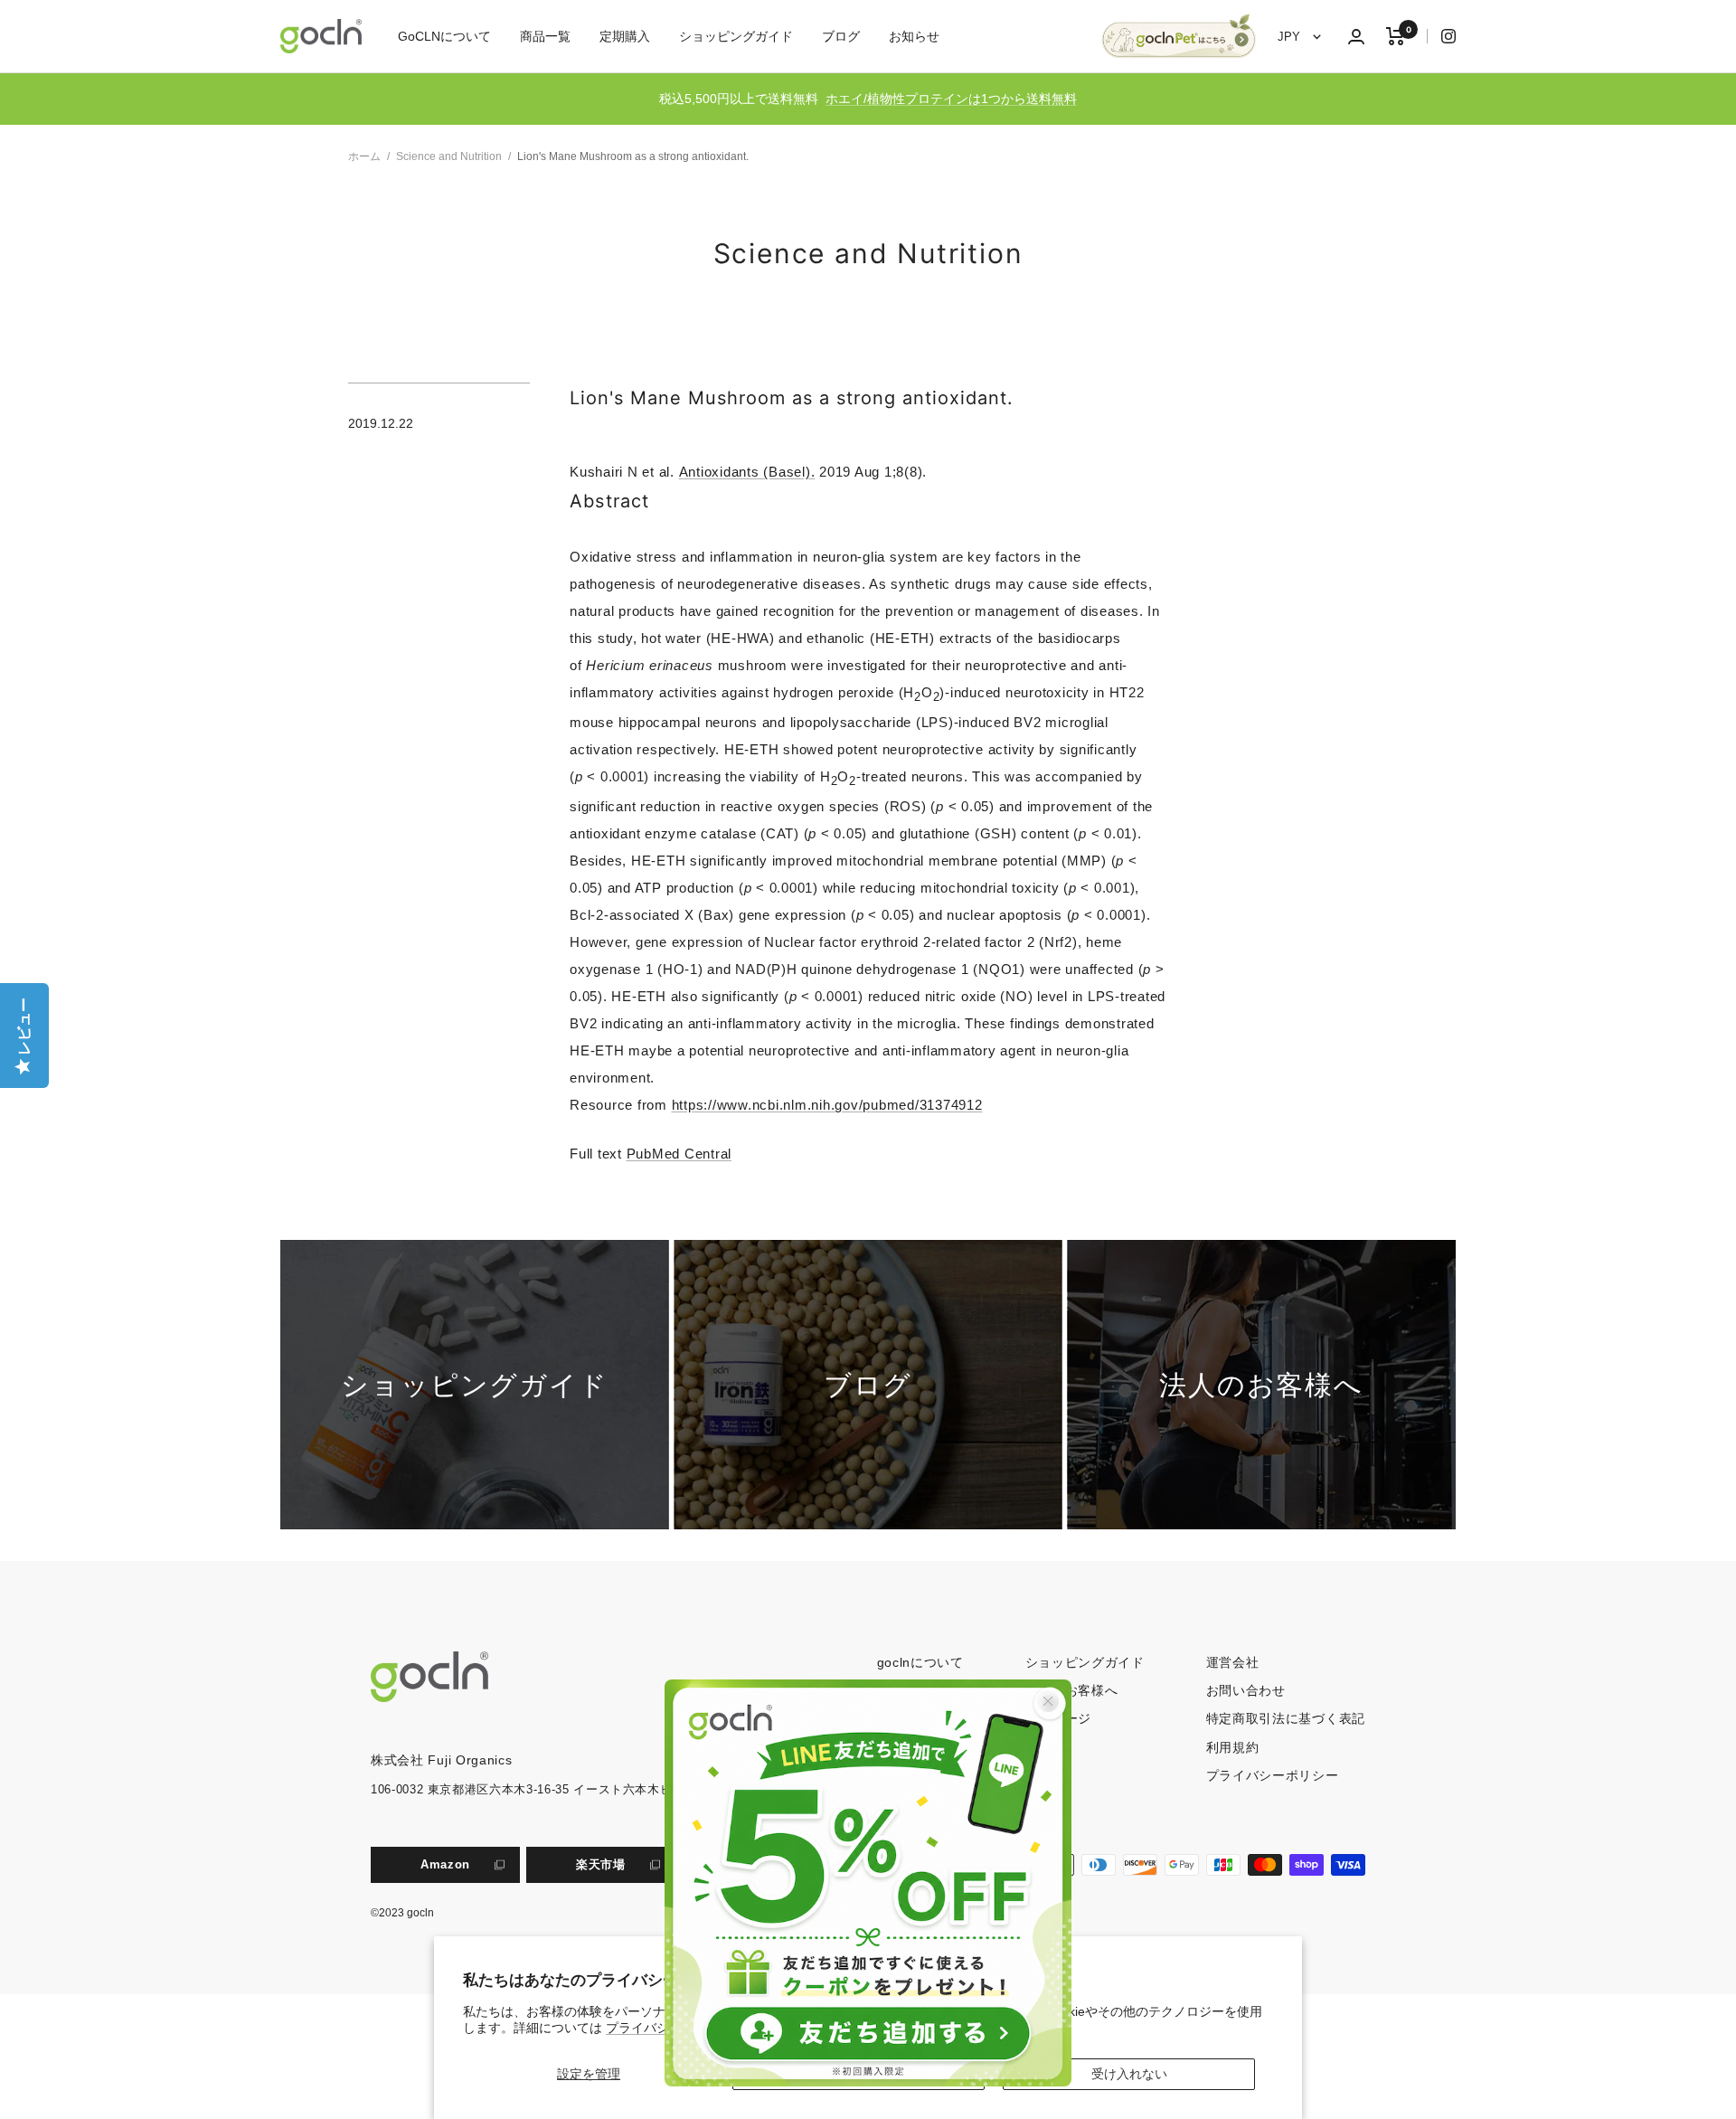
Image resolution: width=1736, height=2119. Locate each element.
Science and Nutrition (449, 156)
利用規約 (1233, 1747)
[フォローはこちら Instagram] (1441, 36)
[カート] (1396, 36)
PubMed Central (679, 1154)
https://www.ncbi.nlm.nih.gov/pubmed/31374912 (827, 1105)
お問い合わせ (1246, 1690)
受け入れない (1129, 2074)
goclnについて (920, 1662)
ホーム (364, 156)
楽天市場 (601, 1864)
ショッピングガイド (736, 36)
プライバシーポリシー (1273, 1775)
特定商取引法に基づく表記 (1286, 1718)
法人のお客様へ (1072, 1690)
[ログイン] (1356, 37)
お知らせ (914, 36)
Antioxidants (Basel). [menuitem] (747, 472)
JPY (1291, 37)
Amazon (445, 1864)
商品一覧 (545, 36)
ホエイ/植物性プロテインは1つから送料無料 (951, 99)
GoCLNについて (444, 36)
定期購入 (625, 36)
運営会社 (1233, 1662)
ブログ (841, 36)
